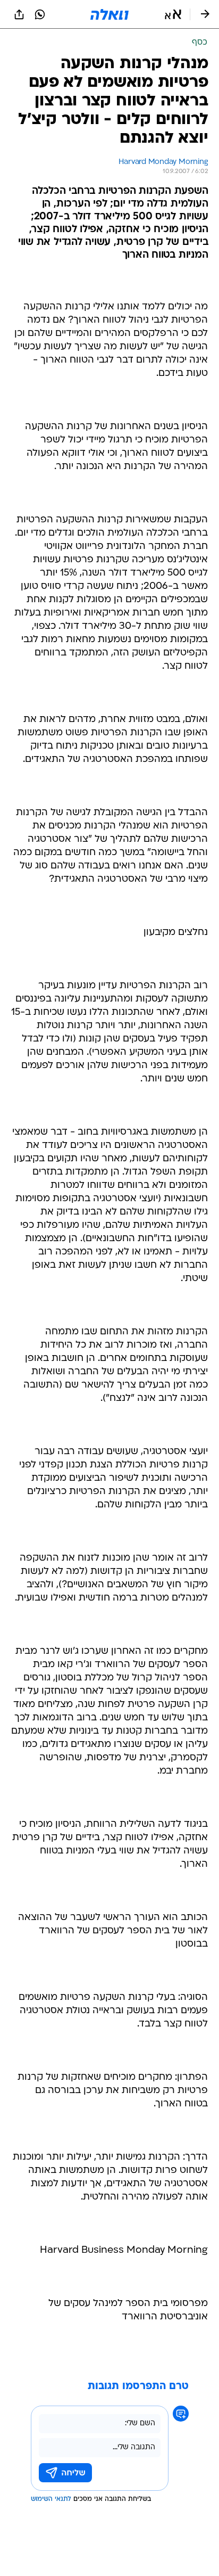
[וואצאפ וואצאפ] (40, 14)
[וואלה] (109, 14)
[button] (173, 14)
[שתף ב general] (19, 14)
